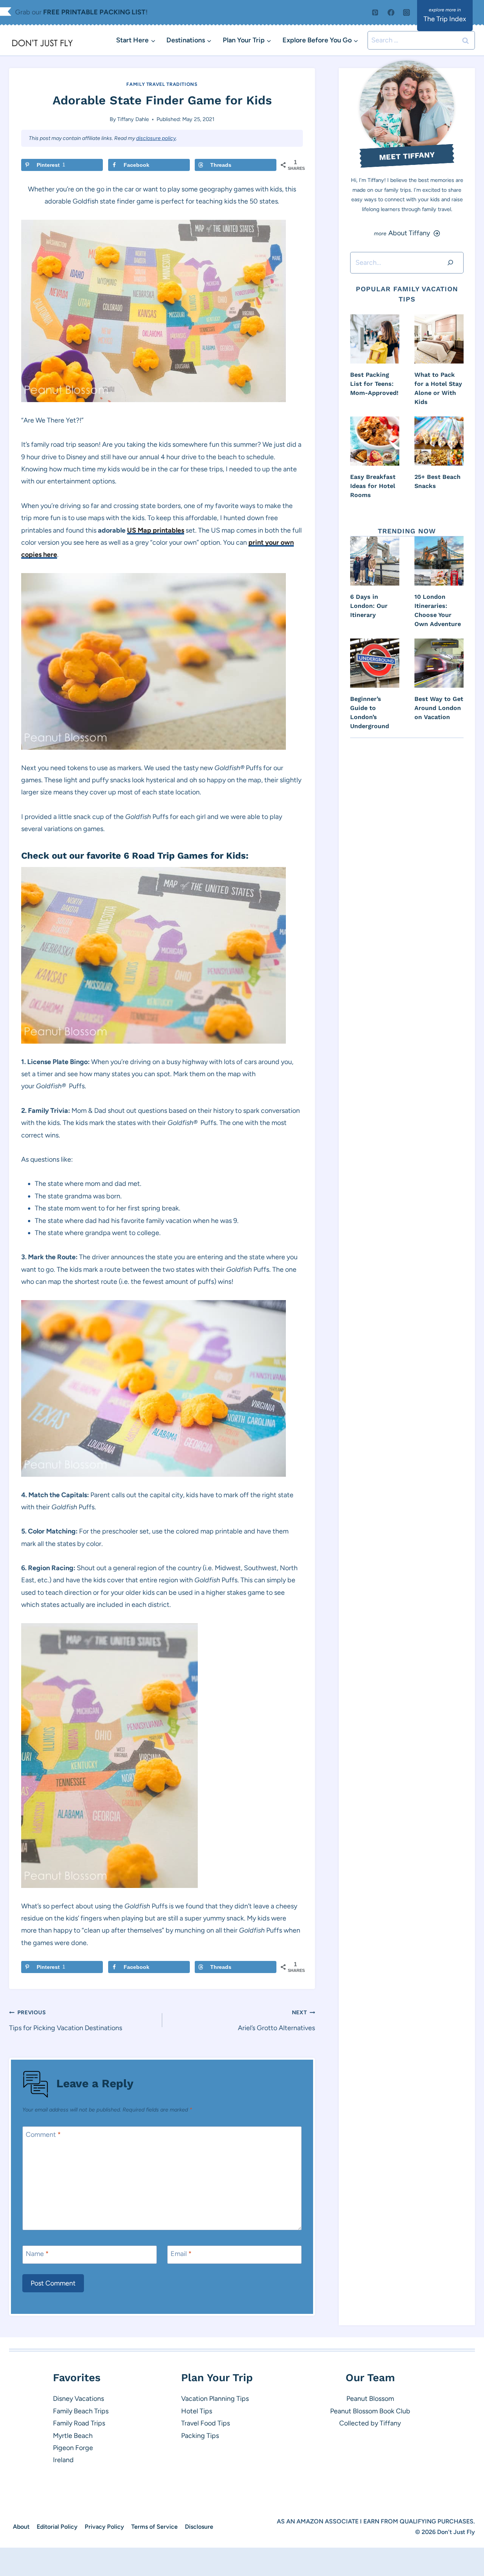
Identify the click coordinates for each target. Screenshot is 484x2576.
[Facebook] (391, 12)
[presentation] (375, 339)
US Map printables (156, 530)
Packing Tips (200, 2436)
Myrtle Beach (73, 2436)
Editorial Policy (57, 2527)
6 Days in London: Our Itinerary (369, 606)
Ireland (63, 2460)
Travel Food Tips (206, 2423)
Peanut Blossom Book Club (370, 2411)
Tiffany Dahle (133, 119)
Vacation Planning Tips (215, 2399)
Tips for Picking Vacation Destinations (66, 2020)
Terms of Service (154, 2527)
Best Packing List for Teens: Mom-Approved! (374, 384)
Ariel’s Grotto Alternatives (276, 2020)
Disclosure (199, 2527)
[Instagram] (406, 12)
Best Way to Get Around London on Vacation (439, 708)
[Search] (450, 263)
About (21, 2527)
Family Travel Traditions (162, 84)
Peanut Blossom (370, 2399)
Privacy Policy (104, 2527)
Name (37, 2254)
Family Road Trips (79, 2423)
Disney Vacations (78, 2399)
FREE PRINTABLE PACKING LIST (94, 12)
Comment (43, 2135)
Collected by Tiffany (370, 2423)
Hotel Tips (197, 2411)
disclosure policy (156, 138)
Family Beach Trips (81, 2411)
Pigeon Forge (73, 2448)
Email (181, 2254)
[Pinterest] (375, 12)
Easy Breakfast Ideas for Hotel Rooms (373, 486)
